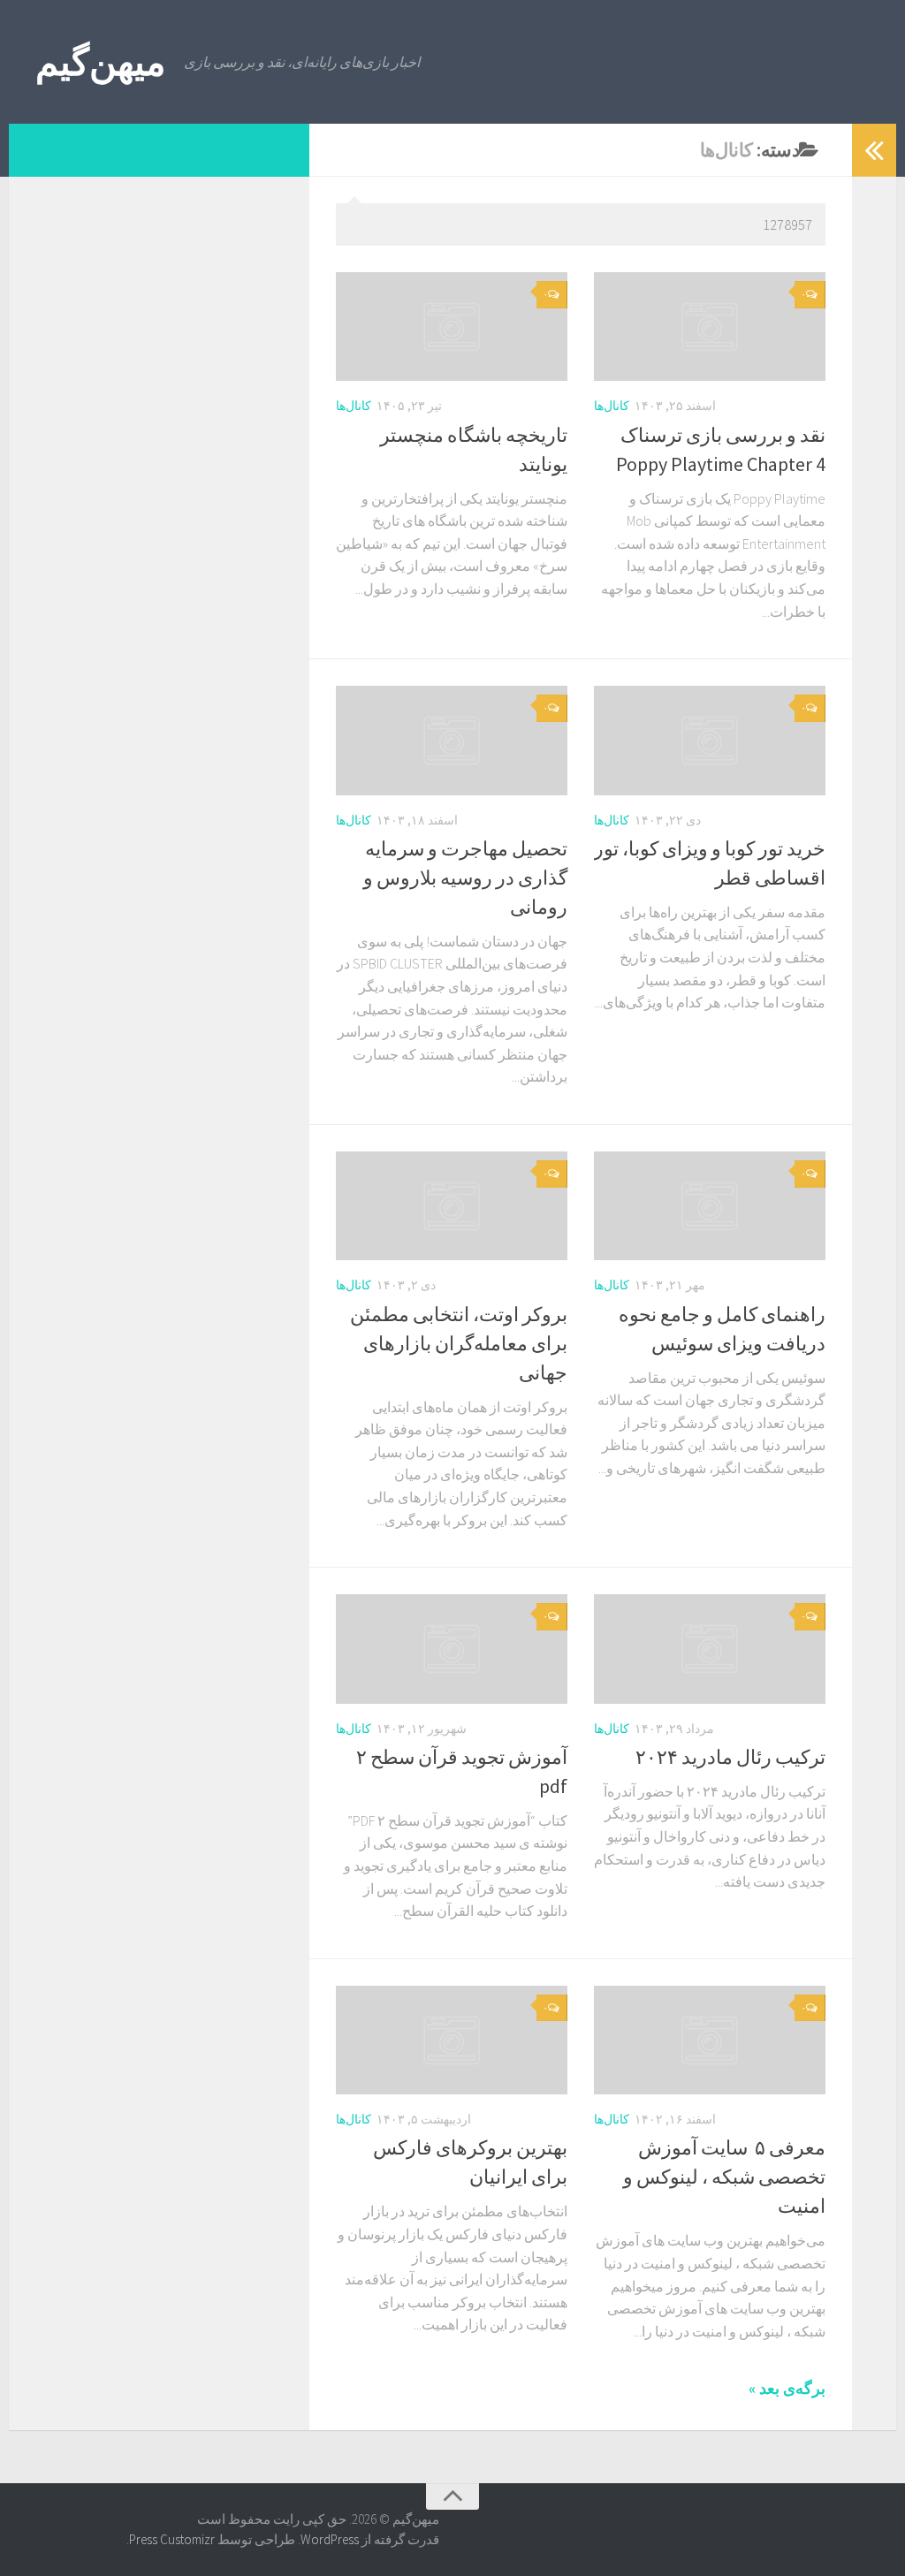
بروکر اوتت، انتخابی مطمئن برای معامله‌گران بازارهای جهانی (459, 1343)
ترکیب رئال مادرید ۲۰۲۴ (730, 1757)
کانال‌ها (354, 406)
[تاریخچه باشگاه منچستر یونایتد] (452, 327)
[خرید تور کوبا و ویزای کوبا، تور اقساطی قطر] (710, 740)
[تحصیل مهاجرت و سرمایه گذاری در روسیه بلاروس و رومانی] (452, 740)
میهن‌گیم (101, 62)
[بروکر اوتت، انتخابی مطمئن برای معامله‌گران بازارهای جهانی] (452, 1206)
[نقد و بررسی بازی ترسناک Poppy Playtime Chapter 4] (710, 327)
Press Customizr (172, 2539)
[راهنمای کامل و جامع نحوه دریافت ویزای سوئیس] (710, 1206)
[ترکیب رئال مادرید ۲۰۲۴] (710, 1649)
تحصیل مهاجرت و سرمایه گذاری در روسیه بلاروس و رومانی (465, 878)
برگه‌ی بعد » (787, 2388)
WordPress (330, 2539)
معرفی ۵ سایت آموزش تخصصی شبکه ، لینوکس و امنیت (724, 2177)
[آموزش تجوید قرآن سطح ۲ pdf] (452, 1649)
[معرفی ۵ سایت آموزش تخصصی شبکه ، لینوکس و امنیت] (710, 2040)
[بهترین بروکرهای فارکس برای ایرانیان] (452, 2040)
